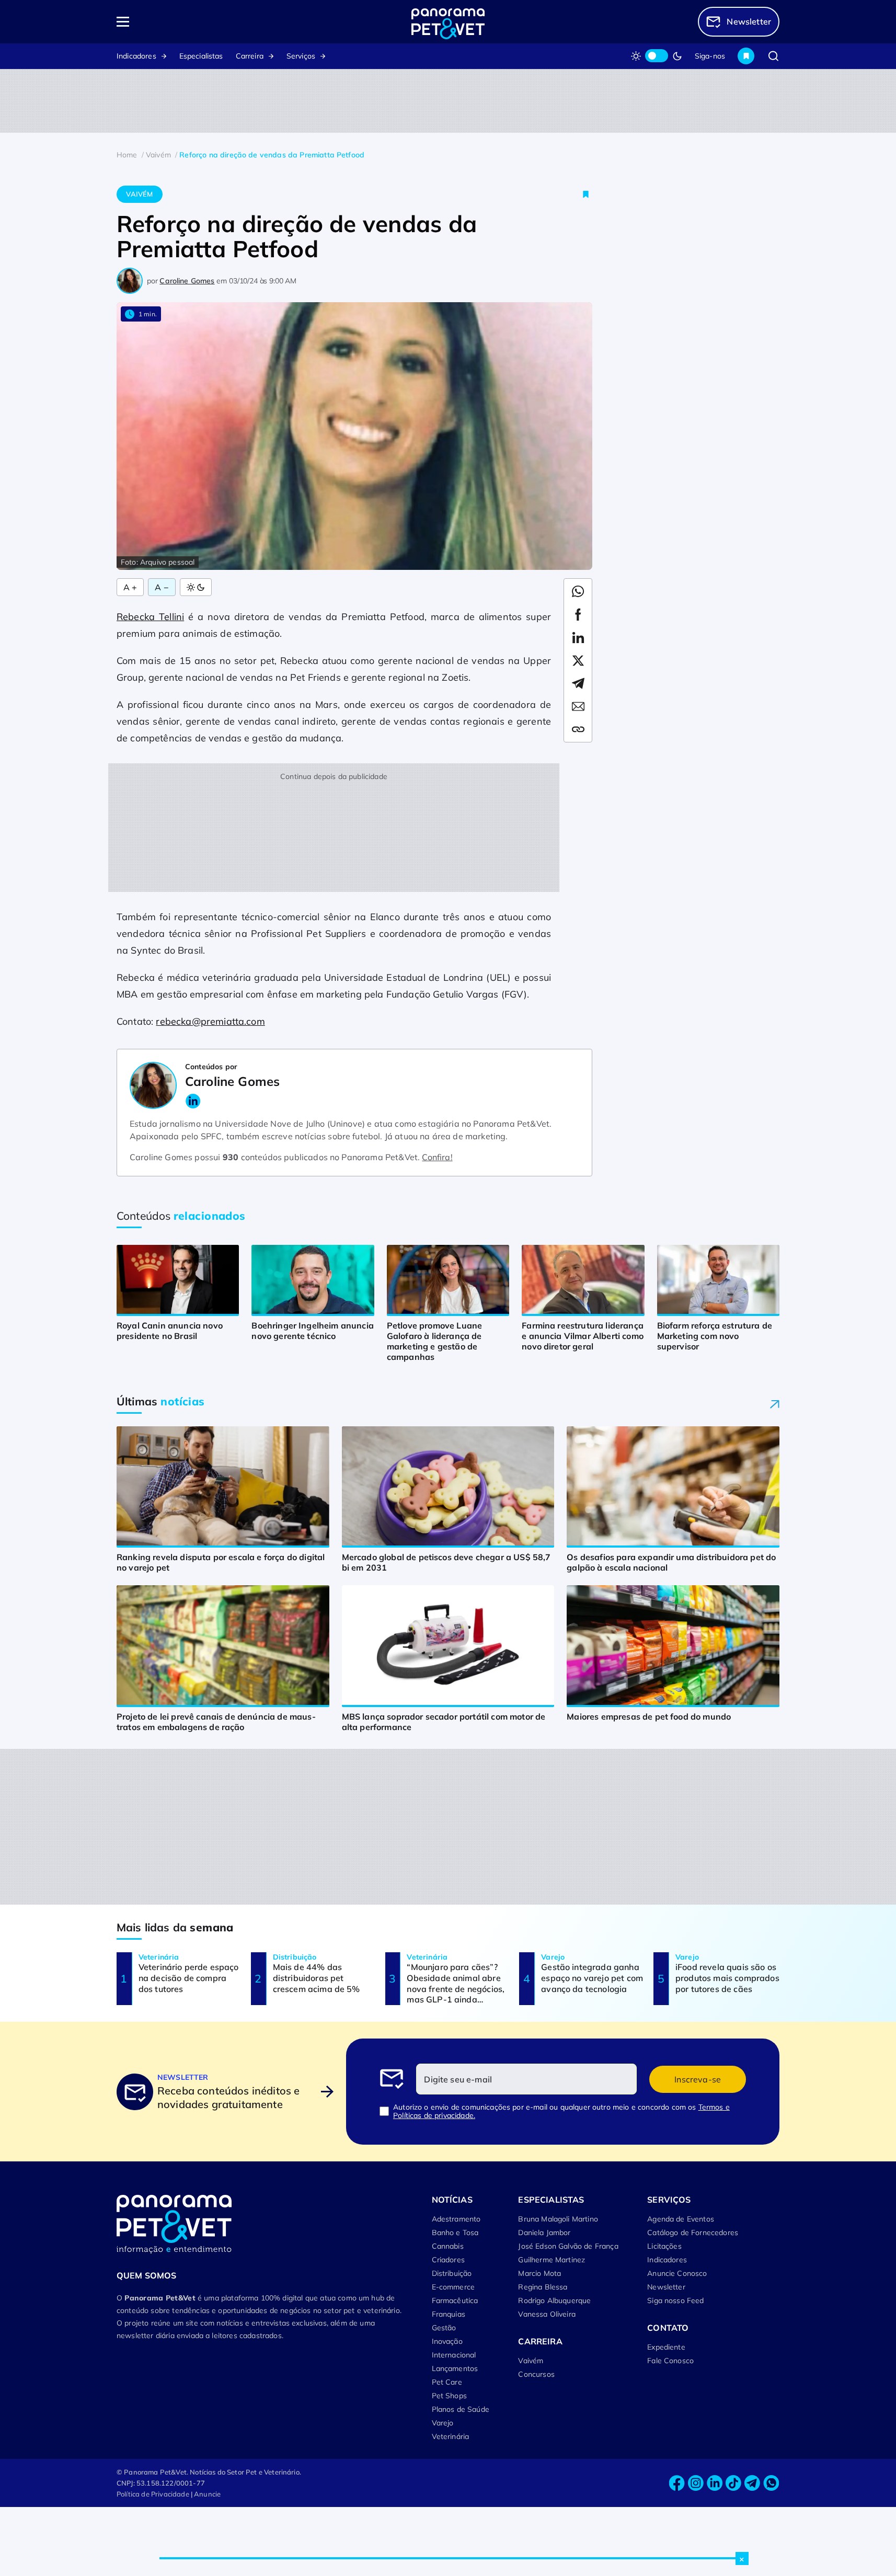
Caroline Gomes (187, 281)
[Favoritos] (746, 56)
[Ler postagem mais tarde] (586, 194)
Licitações (664, 2246)
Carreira (250, 56)
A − (162, 587)
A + (130, 587)
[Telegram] (752, 2483)
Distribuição (452, 2273)
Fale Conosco (670, 2361)
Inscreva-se (698, 2079)
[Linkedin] (715, 2483)
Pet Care (447, 2382)
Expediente (666, 2347)
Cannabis (448, 2246)
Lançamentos (455, 2368)
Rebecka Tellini (150, 617)
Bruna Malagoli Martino (558, 2219)
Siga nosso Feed (675, 2300)
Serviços (301, 56)
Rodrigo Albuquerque (554, 2300)
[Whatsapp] (771, 2483)
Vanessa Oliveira (547, 2314)
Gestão (444, 2328)
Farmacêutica (455, 2300)
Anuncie (207, 2494)
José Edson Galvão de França (568, 2246)
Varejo (443, 2423)
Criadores (448, 2260)
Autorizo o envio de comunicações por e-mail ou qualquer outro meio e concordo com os (561, 2111)
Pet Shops (449, 2396)
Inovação (447, 2341)
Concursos (536, 2374)
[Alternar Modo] (196, 587)
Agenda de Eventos (681, 2219)
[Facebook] (677, 2483)
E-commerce (453, 2287)
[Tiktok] (733, 2483)
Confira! (437, 1157)
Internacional (454, 2355)
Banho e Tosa (455, 2232)
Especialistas (201, 56)
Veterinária (451, 2436)
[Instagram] (696, 2483)
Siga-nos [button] (710, 56)
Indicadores (136, 56)
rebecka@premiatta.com (210, 1021)
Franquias (449, 2314)
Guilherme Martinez (552, 2260)
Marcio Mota (539, 2273)
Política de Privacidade (153, 2494)
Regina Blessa (543, 2287)
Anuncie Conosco (677, 2273)
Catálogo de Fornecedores (693, 2232)
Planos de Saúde (461, 2409)
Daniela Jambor (544, 2232)
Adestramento (456, 2219)
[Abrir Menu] (183, 22)
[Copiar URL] (578, 729)
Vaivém (139, 194)
